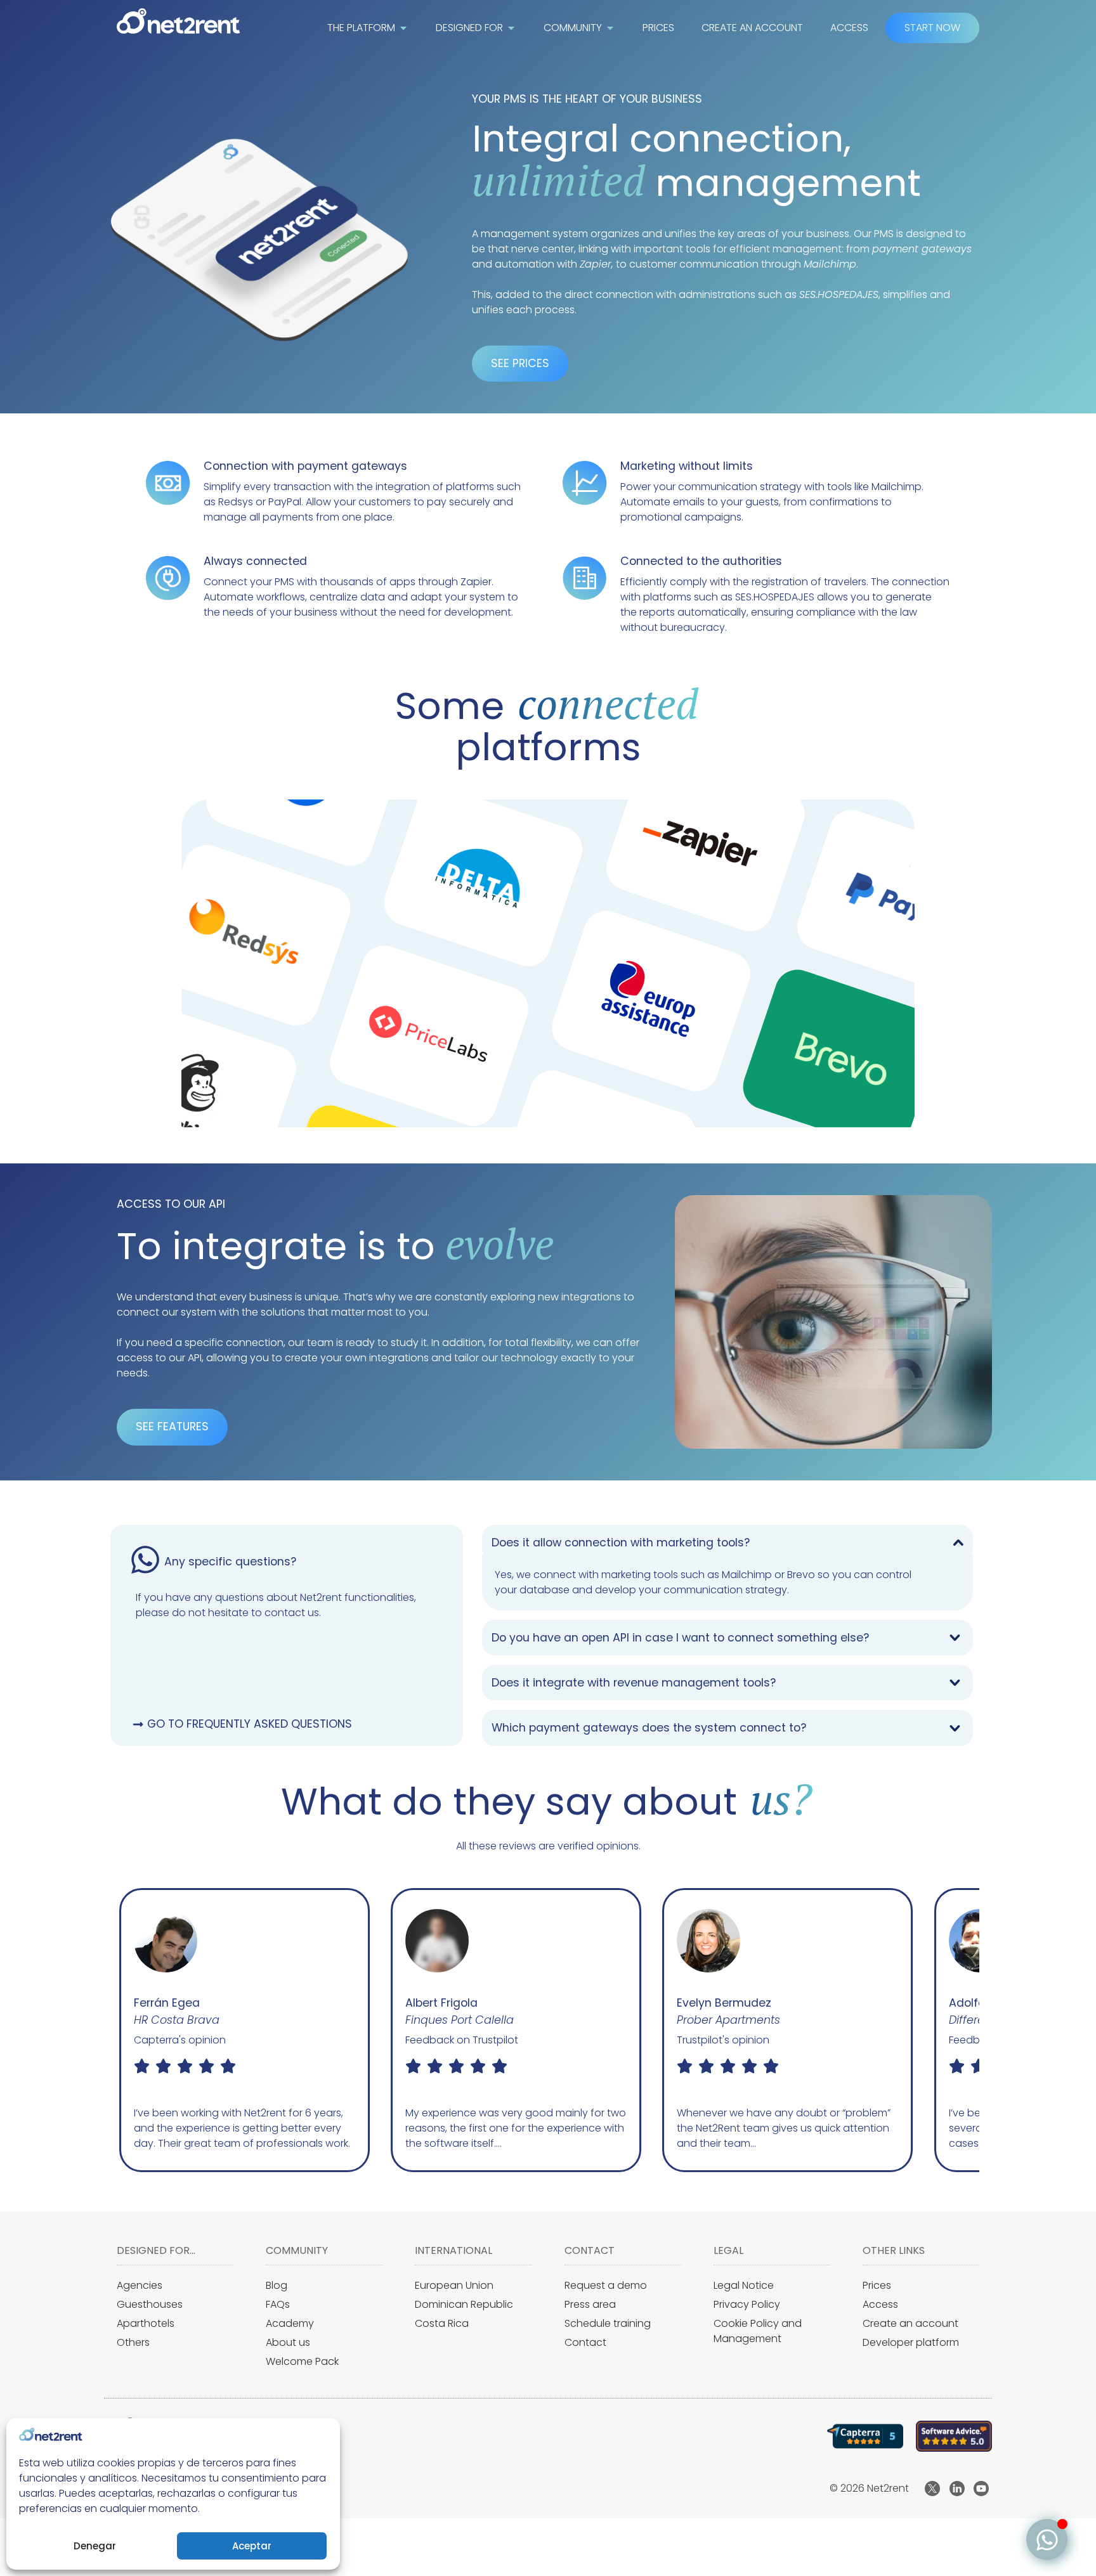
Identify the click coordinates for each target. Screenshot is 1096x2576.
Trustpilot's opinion (452, 2040)
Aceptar (252, 2546)
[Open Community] (610, 28)
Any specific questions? (230, 1562)
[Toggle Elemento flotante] (1047, 2540)
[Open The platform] (403, 28)
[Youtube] (981, 2489)
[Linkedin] (957, 2489)
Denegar (95, 2546)
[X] (932, 2489)
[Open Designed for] (511, 28)
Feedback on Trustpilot (190, 2040)
